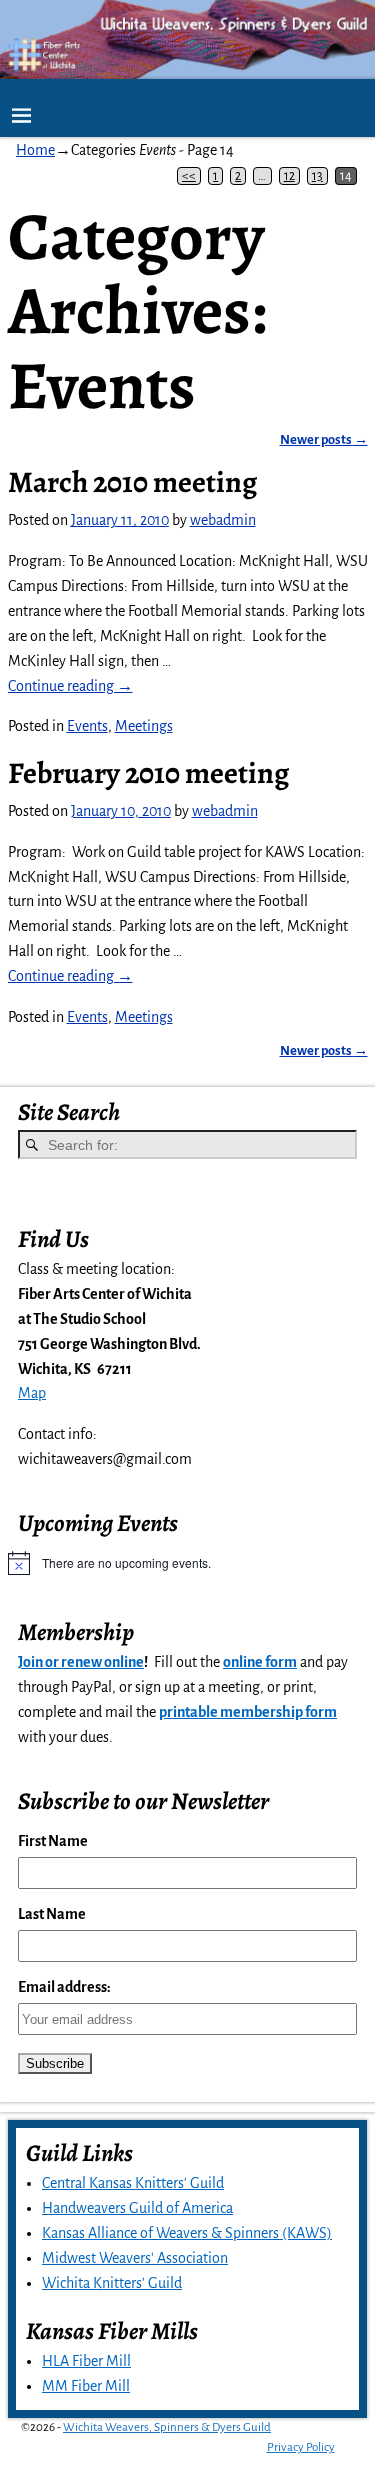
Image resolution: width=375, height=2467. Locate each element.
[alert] (187, 1563)
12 (289, 176)
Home (35, 150)
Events (87, 726)
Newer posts (324, 439)
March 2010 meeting (132, 482)
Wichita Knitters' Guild (112, 2283)
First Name (53, 1841)
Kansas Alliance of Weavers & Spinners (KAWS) (187, 2233)
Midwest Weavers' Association (135, 2258)
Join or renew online (81, 1662)
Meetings (144, 726)
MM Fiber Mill (86, 2386)
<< (189, 176)
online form (260, 1662)
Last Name (52, 1914)
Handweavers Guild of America (137, 2208)
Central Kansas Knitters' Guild (133, 2183)
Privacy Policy (301, 2447)
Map (32, 1393)
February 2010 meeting (148, 773)
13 (317, 176)
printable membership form (248, 1712)
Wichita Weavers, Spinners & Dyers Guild (167, 2427)
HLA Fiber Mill (86, 2361)
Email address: (64, 1987)
